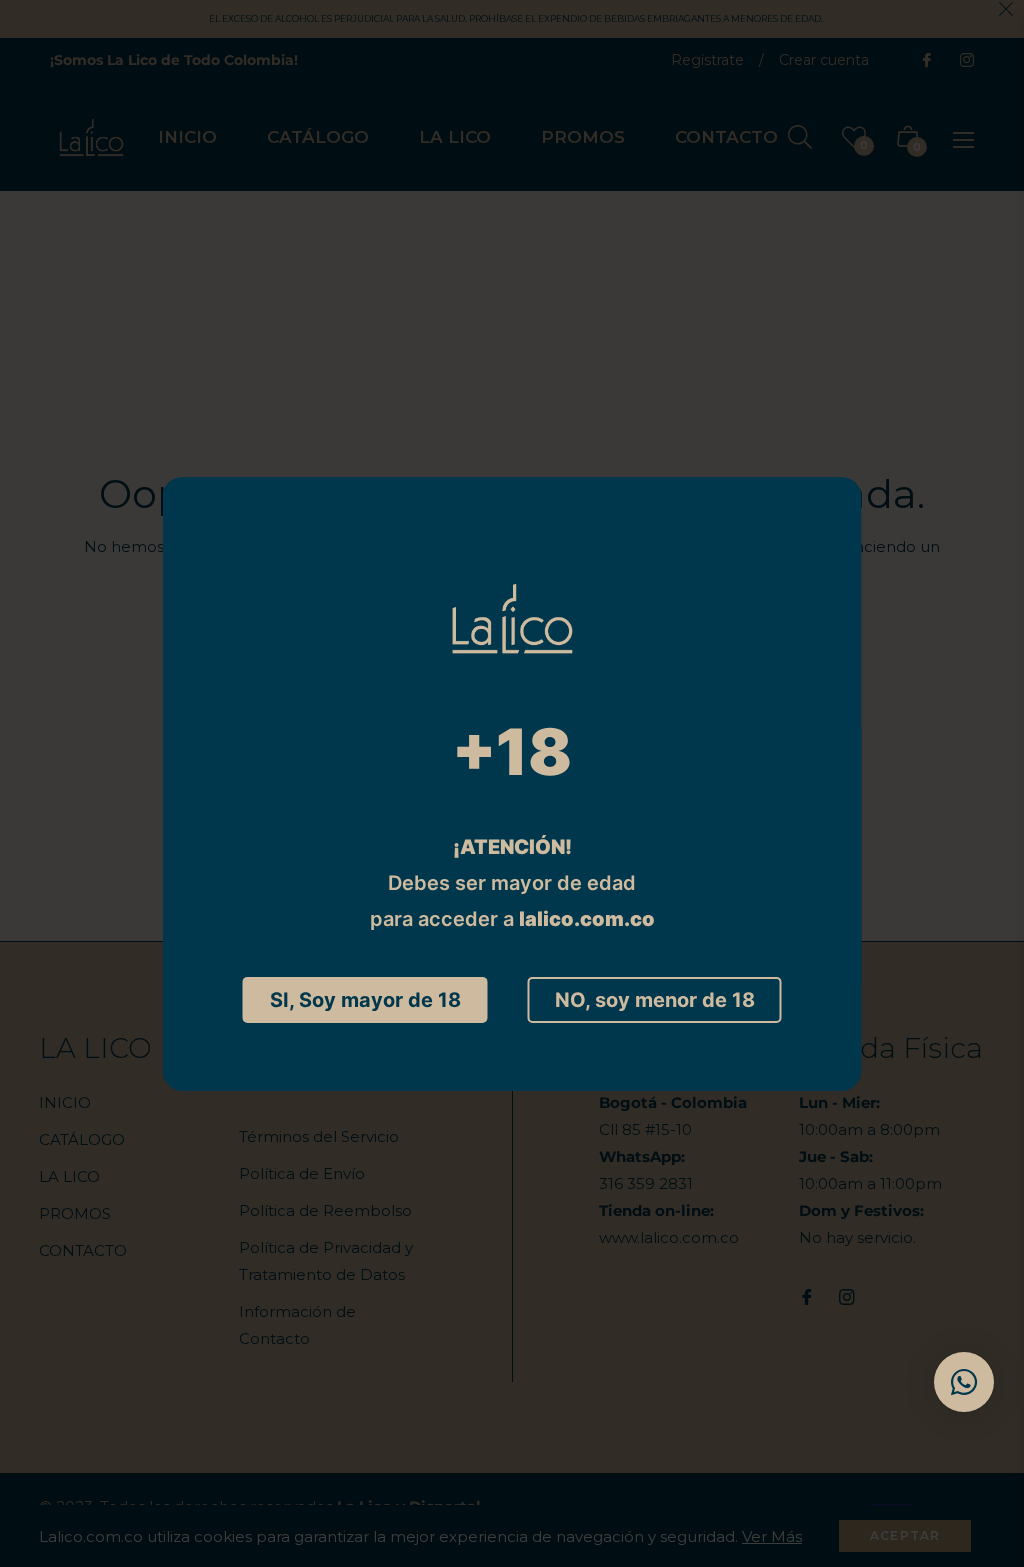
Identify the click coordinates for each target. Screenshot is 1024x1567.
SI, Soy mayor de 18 (365, 1000)
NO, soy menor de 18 (655, 1000)
